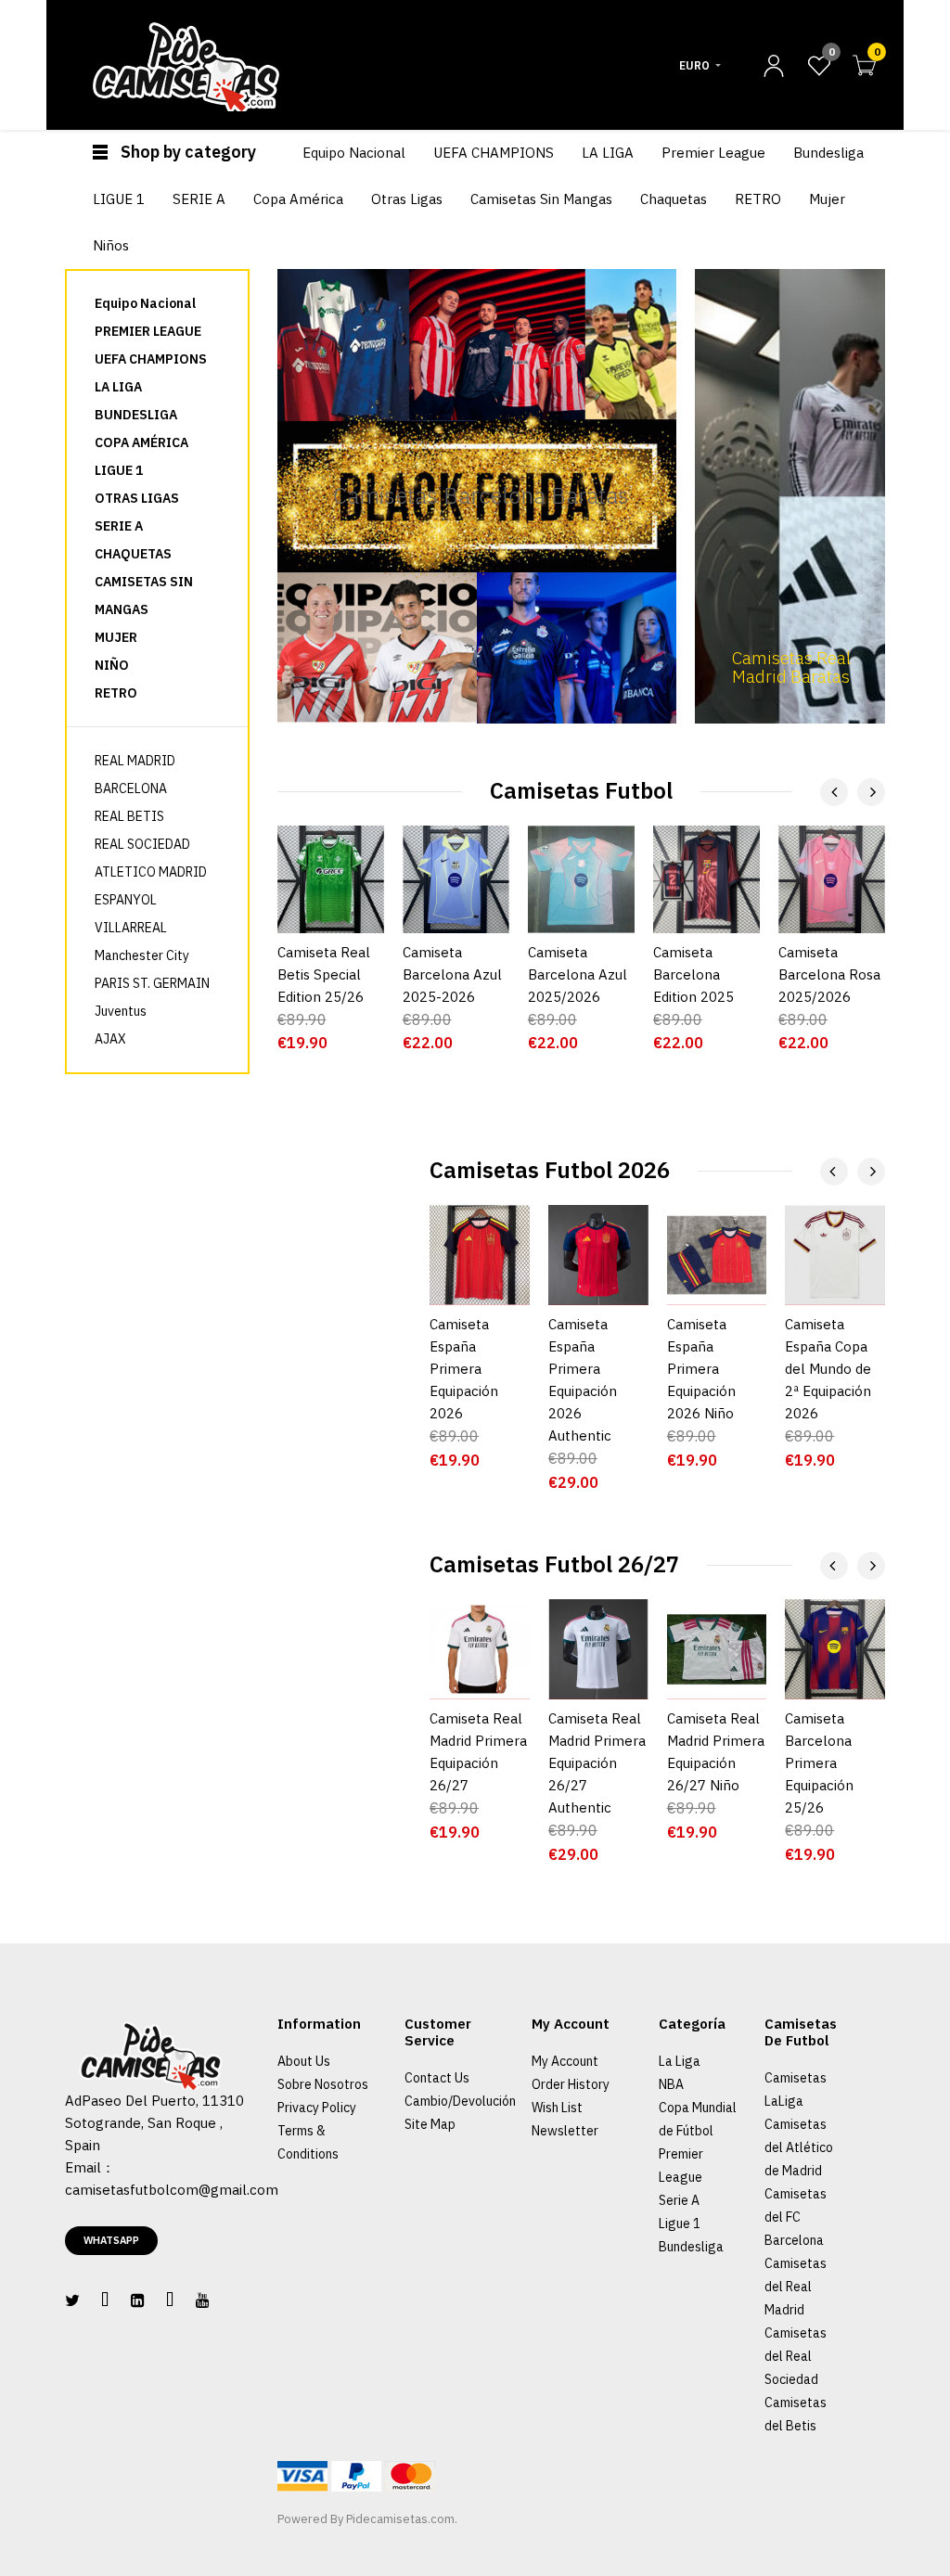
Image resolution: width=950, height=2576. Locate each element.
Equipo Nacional (145, 303)
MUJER (116, 637)
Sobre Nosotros (323, 2084)
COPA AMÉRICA (141, 442)
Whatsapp (111, 2240)
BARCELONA (131, 788)
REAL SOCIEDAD (142, 844)
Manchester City (142, 955)
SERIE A (119, 526)
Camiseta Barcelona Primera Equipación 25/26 (819, 1763)
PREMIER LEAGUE (148, 331)
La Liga (680, 2061)
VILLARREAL (131, 928)
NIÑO (112, 665)
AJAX (110, 1039)
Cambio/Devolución (460, 2101)
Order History (571, 2084)
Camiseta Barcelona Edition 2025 (693, 974)
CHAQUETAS (133, 554)
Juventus (121, 1011)
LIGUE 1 (119, 470)
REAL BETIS (129, 816)
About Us (304, 2061)
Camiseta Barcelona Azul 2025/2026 (578, 974)
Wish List (557, 2108)
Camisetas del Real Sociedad (796, 2356)
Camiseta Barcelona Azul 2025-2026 (452, 974)
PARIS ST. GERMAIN (152, 983)
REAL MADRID (135, 761)
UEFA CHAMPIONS (151, 359)
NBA (671, 2084)
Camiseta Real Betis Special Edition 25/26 (324, 974)
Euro (694, 65)
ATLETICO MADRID (151, 872)
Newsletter (565, 2131)
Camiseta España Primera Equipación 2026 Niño (701, 1369)
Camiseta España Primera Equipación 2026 (464, 1369)
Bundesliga (691, 2247)
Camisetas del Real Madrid (796, 2287)
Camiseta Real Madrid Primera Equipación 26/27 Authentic (597, 1763)
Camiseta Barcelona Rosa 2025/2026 (829, 974)
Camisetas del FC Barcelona (796, 2217)
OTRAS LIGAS (137, 498)
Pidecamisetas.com (400, 2519)
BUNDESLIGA (136, 415)
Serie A (679, 2200)
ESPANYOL (126, 900)
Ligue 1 (680, 2224)
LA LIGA (118, 387)
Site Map (430, 2124)
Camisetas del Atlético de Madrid (799, 2147)
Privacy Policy (317, 2108)
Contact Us (437, 2078)
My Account (565, 2061)
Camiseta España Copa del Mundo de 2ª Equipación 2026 (828, 1369)
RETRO (116, 693)
